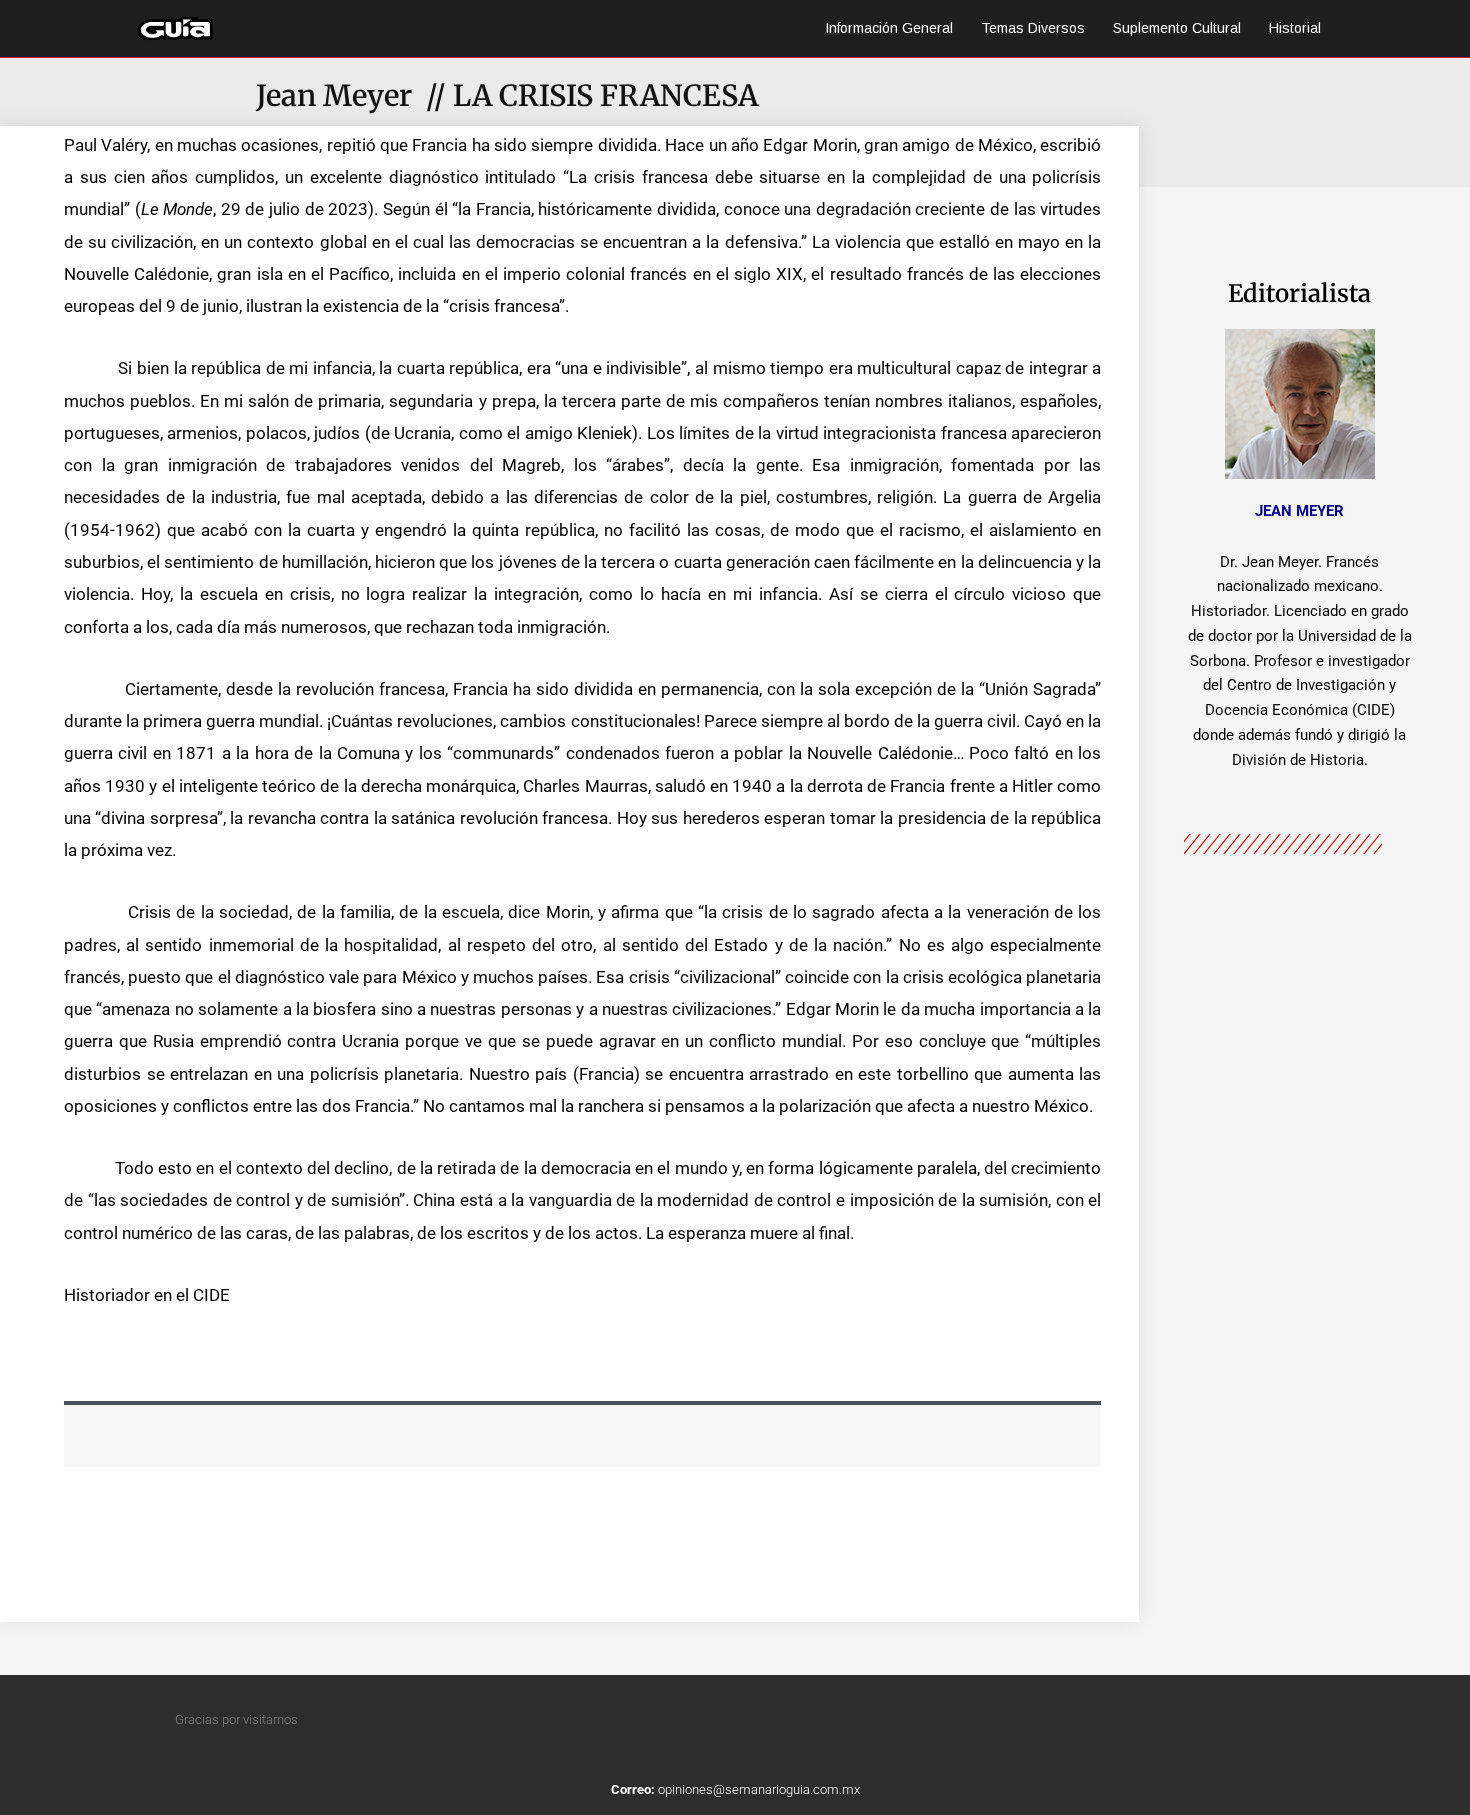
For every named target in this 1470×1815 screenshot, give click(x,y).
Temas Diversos (1033, 28)
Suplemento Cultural (1177, 28)
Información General (889, 28)
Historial (1295, 28)
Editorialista (1299, 293)
